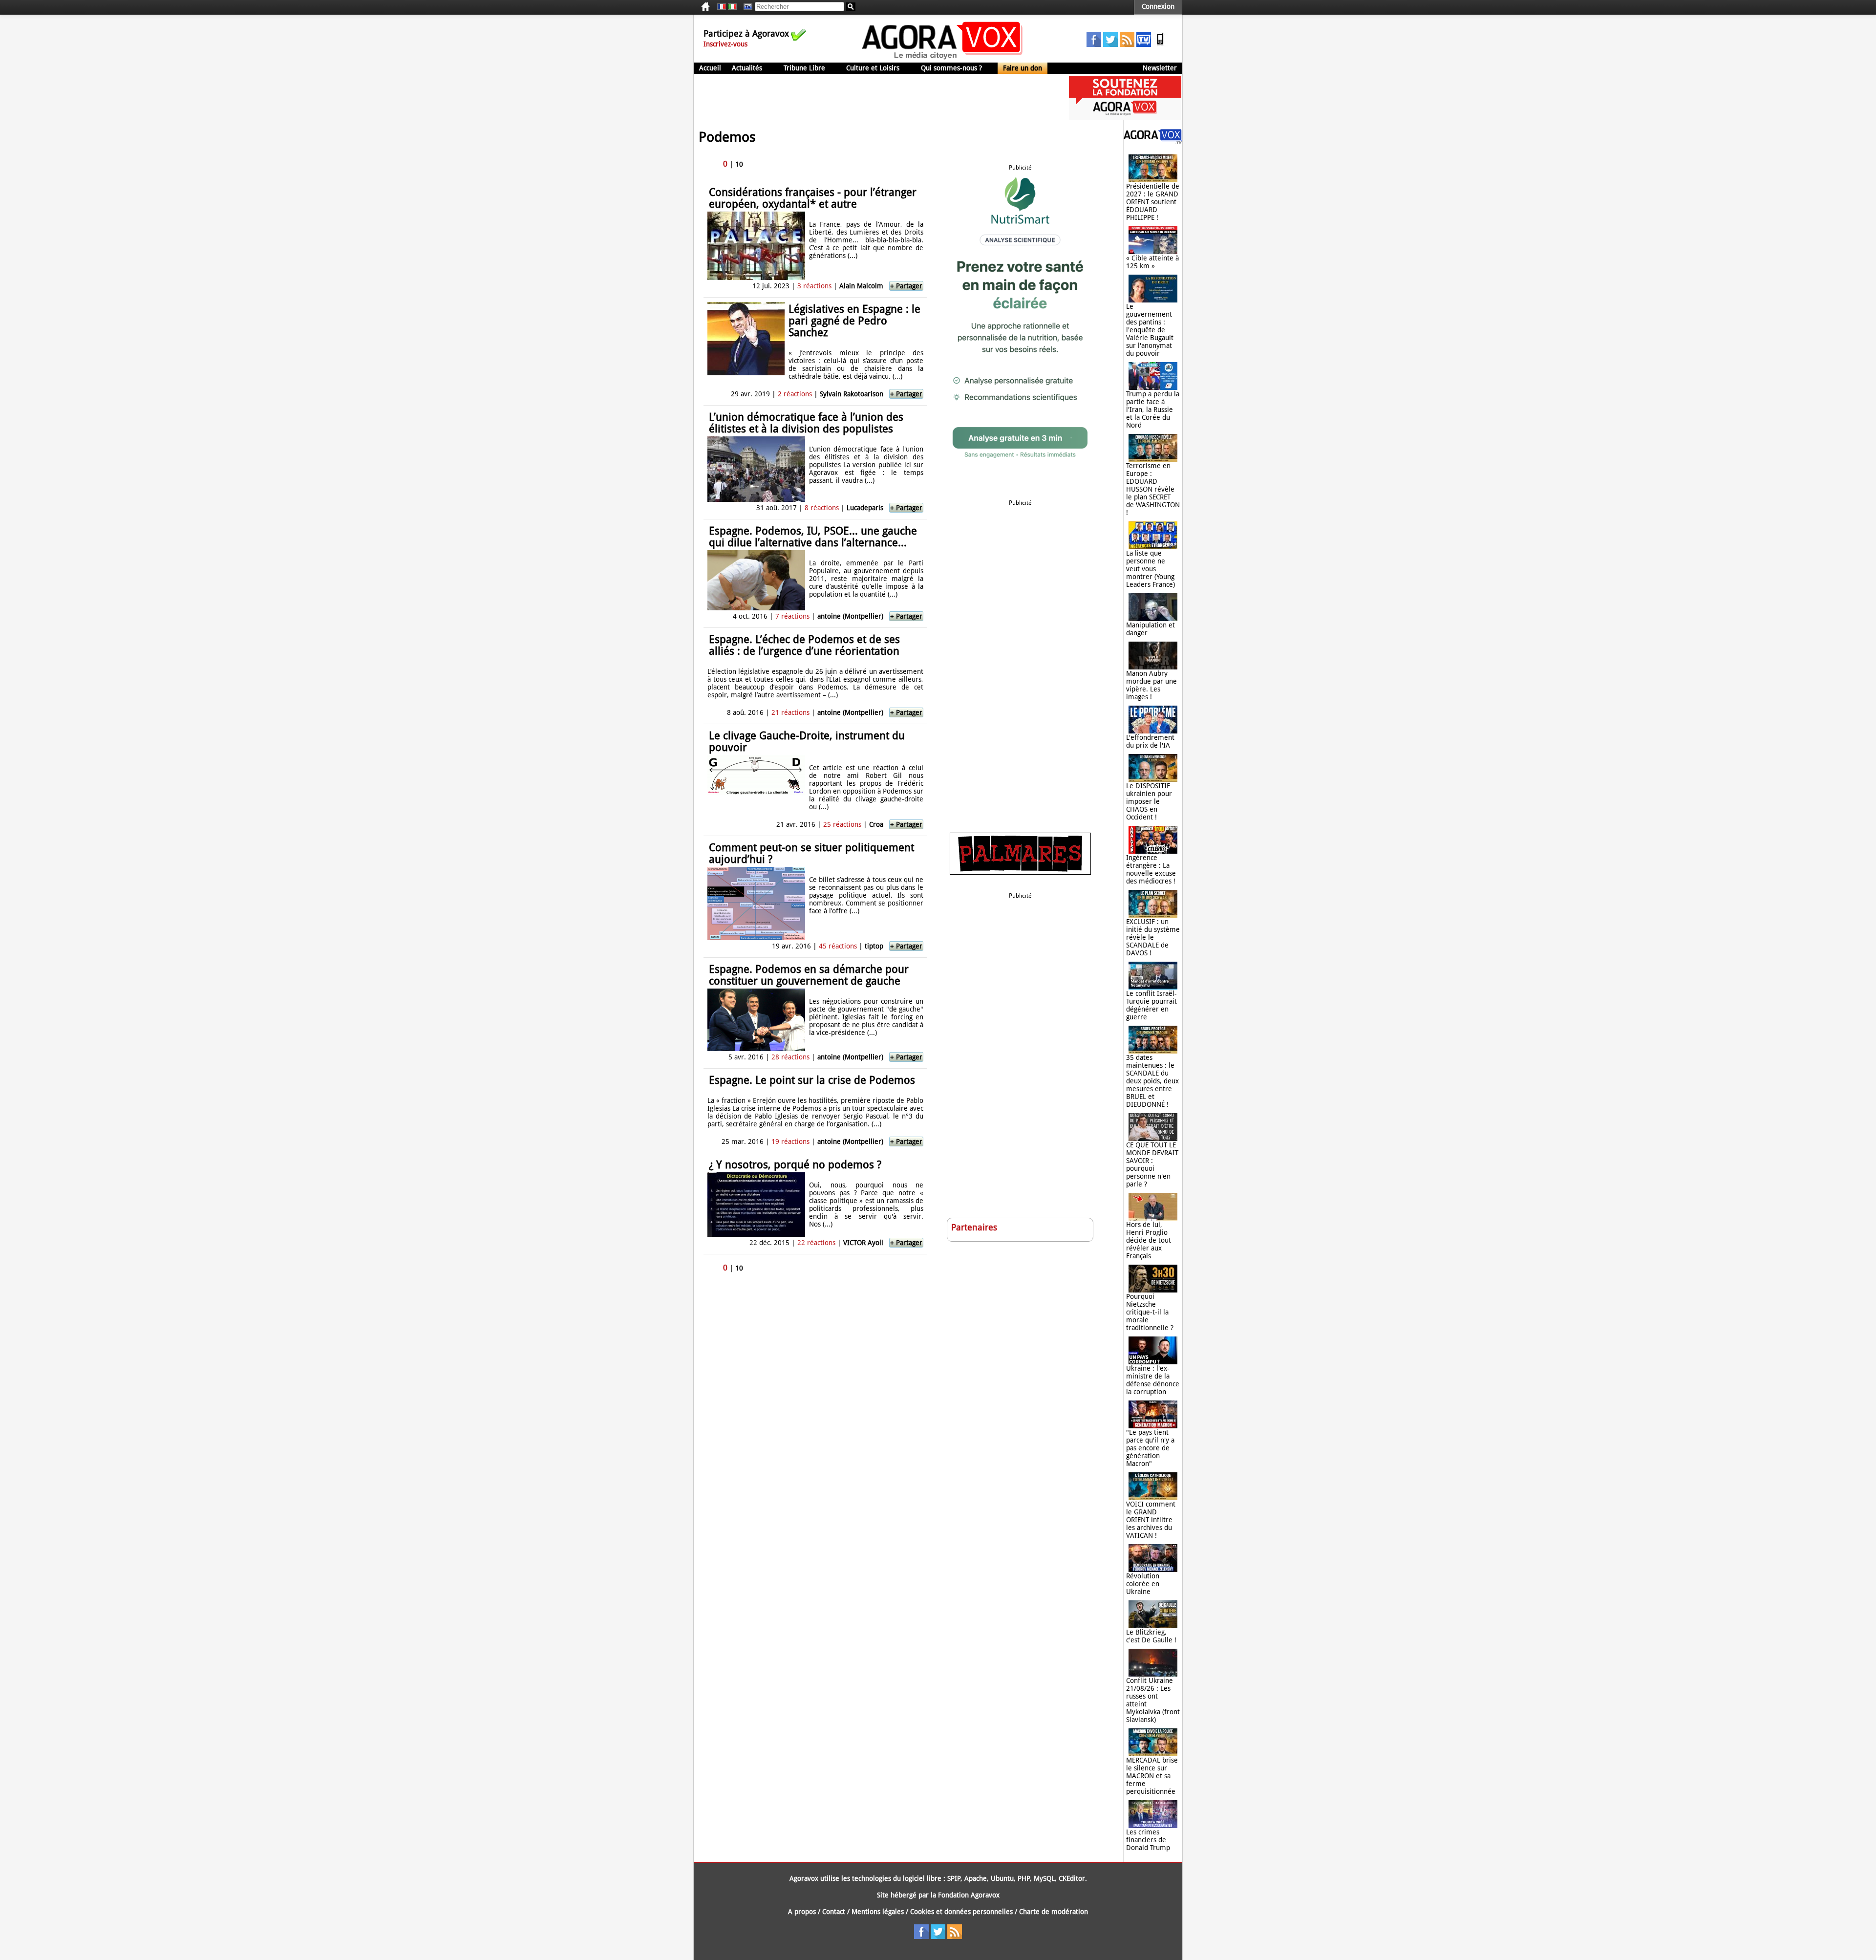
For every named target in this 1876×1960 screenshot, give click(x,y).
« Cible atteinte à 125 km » (1152, 262)
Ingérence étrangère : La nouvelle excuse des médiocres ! (1151, 869)
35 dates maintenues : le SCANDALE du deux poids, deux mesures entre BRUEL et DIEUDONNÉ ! (1152, 1081)
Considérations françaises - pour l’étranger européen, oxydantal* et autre (813, 198)
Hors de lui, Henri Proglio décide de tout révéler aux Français (1149, 1240)
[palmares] (1020, 872)
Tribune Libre (804, 68)
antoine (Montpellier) (850, 616)
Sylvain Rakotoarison (852, 394)
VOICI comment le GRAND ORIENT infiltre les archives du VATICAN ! (1151, 1520)
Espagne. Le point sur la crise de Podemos (812, 1080)
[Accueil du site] (943, 59)
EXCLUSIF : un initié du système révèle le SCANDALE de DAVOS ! (1153, 937)
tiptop (874, 946)
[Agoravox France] (722, 7)
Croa (876, 824)
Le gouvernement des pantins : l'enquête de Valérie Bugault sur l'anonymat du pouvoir (1150, 330)
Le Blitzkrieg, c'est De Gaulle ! (1151, 1636)
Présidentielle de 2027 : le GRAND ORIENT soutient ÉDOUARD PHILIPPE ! (1153, 202)
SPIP (954, 1878)
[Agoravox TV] (746, 7)
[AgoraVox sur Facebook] (1094, 44)
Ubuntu (1002, 1878)
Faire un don (1023, 68)
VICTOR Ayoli (863, 1243)
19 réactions (790, 1142)
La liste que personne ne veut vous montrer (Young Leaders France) (1151, 569)
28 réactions (790, 1057)
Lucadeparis (865, 508)
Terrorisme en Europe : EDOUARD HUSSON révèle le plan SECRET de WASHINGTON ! (1153, 489)
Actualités (747, 68)
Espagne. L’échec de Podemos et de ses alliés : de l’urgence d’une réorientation (804, 645)
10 (739, 164)
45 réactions (838, 946)
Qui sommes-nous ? (951, 68)
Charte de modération (1054, 1912)
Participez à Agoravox (746, 33)
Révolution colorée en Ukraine (1143, 1584)
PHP (1024, 1878)
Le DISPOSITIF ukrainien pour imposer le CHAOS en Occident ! (1149, 801)
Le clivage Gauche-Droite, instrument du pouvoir (807, 742)
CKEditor (1072, 1878)
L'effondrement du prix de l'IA (1150, 741)
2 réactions (795, 394)
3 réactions (814, 286)
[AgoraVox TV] (1144, 44)
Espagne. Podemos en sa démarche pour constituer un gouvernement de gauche (809, 975)
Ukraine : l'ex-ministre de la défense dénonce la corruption (1153, 1380)
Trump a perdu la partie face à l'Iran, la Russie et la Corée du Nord (1153, 409)
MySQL (1044, 1878)
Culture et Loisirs (873, 68)
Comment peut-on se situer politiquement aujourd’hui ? (811, 853)
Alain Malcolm (861, 286)
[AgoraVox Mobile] (1160, 44)
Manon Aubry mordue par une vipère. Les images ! (1151, 685)
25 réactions (842, 824)
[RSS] (1127, 44)
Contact (834, 1912)
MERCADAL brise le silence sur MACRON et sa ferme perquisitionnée (1152, 1776)
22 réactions (816, 1243)
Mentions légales (878, 1912)
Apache (976, 1878)
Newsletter (1160, 68)
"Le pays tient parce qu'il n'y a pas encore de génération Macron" (1150, 1448)
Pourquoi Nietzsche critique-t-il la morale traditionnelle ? (1150, 1312)
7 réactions (792, 616)
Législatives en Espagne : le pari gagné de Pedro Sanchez (854, 321)
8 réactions (822, 508)
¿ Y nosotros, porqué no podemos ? (795, 1165)
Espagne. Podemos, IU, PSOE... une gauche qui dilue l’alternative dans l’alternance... (813, 537)
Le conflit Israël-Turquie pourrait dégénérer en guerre (1151, 1005)
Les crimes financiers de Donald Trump (1148, 1840)
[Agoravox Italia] (732, 7)
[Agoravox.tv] (1153, 142)
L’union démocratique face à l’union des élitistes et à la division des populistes (806, 423)
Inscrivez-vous (725, 44)
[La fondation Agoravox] (1125, 117)
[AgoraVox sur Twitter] (1110, 44)
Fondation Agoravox (969, 1895)
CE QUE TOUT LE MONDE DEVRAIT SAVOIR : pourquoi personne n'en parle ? (1152, 1164)
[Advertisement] (872, 98)
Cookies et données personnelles (961, 1912)
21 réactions (790, 712)
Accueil (710, 68)
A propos (802, 1912)
